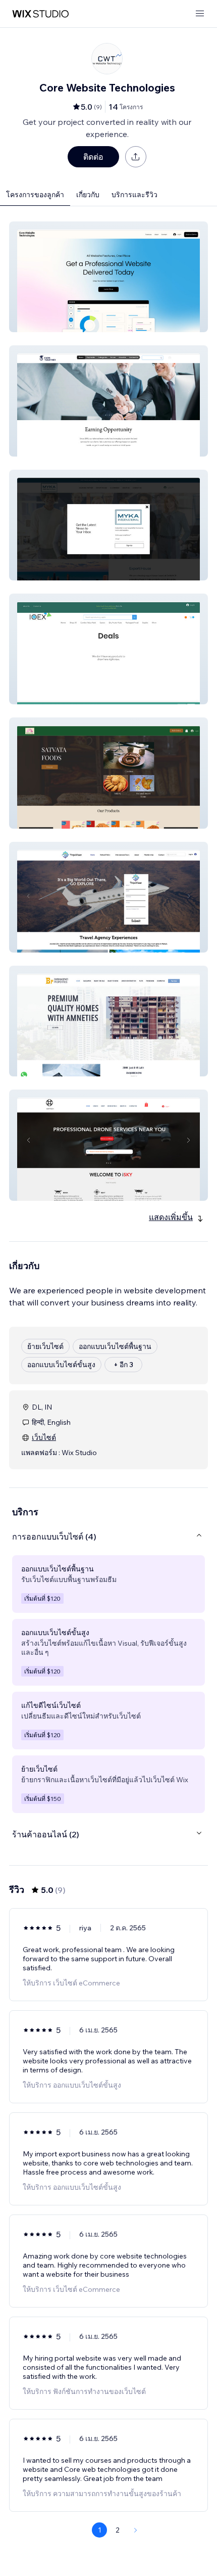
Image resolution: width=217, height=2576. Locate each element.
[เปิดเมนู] (200, 14)
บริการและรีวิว (134, 195)
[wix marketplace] (40, 14)
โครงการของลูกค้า (35, 195)
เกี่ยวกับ (88, 195)
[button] (108, 277)
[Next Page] (136, 2530)
